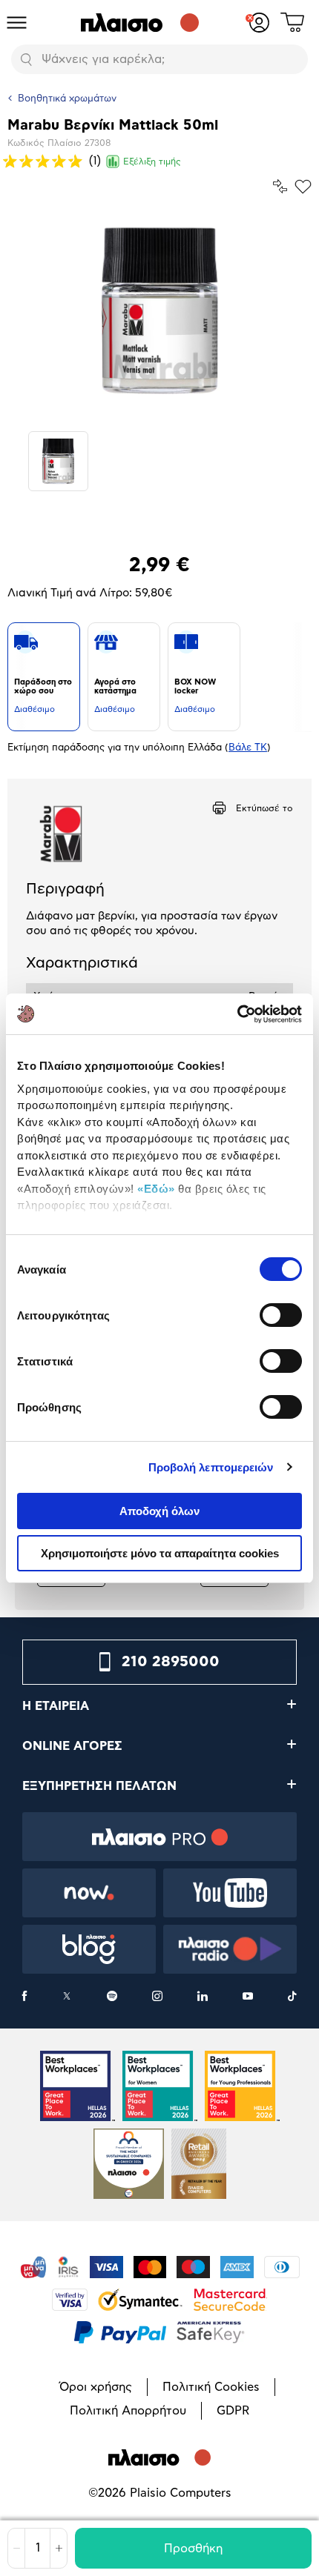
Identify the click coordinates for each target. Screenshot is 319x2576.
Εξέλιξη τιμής (152, 162)
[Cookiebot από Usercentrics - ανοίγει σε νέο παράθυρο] (237, 1014)
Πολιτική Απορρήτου (128, 2411)
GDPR (233, 2411)
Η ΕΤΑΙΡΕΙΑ (56, 1706)
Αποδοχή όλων (159, 1511)
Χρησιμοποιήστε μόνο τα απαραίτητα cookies (160, 1553)
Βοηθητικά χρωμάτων (67, 99)
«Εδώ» (156, 1189)
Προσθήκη (193, 2549)
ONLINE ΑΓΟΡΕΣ (72, 1746)
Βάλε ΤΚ (248, 748)
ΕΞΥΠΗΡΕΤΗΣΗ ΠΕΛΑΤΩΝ (99, 1786)
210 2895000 (171, 1662)
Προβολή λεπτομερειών (211, 1467)
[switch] (281, 1315)
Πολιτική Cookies (211, 2387)
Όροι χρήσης (96, 2387)
